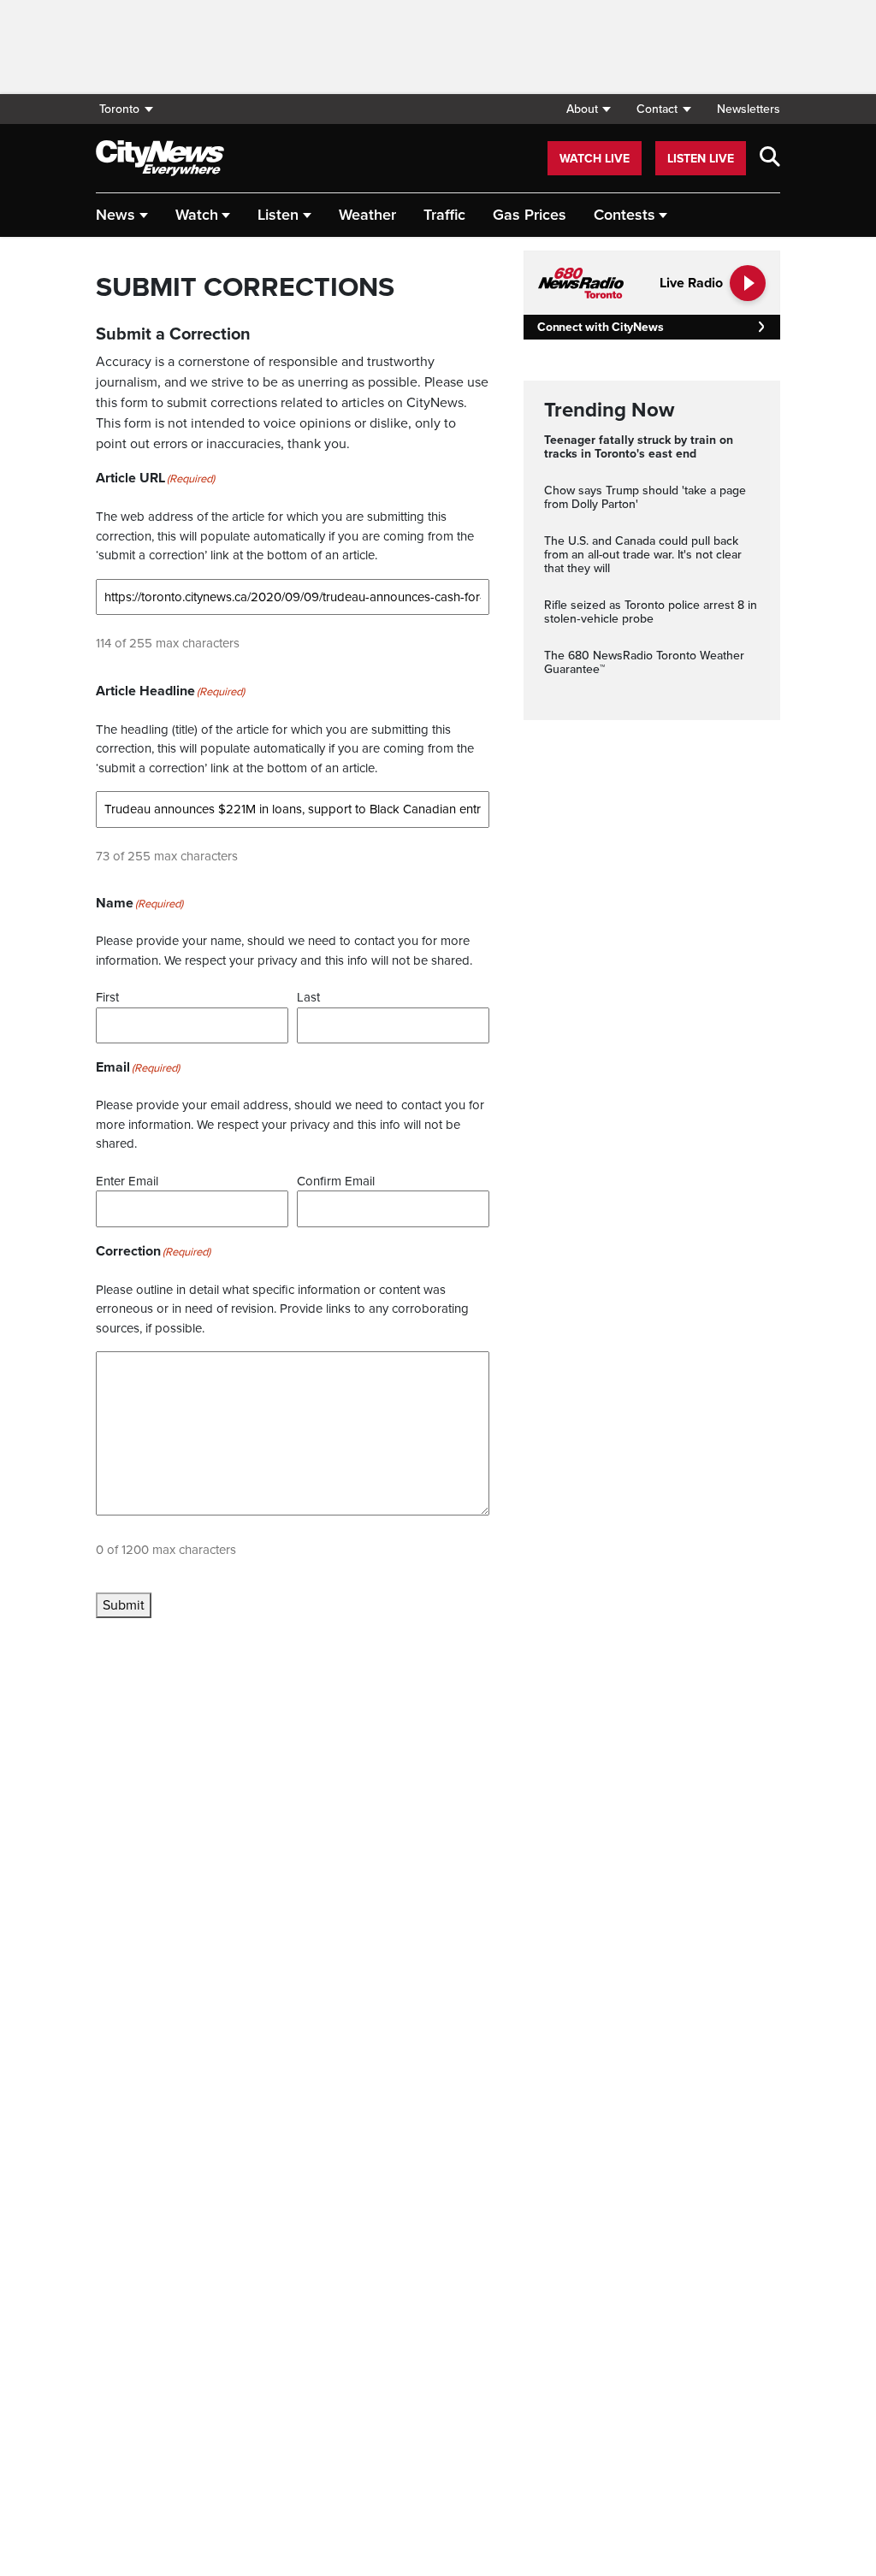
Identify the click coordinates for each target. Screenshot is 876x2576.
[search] (770, 158)
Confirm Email (336, 1181)
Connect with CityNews (600, 327)
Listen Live (701, 159)
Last (308, 997)
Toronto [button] (119, 109)
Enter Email (127, 1181)
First (107, 997)
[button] (588, 109)
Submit (124, 1605)
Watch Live (595, 159)
